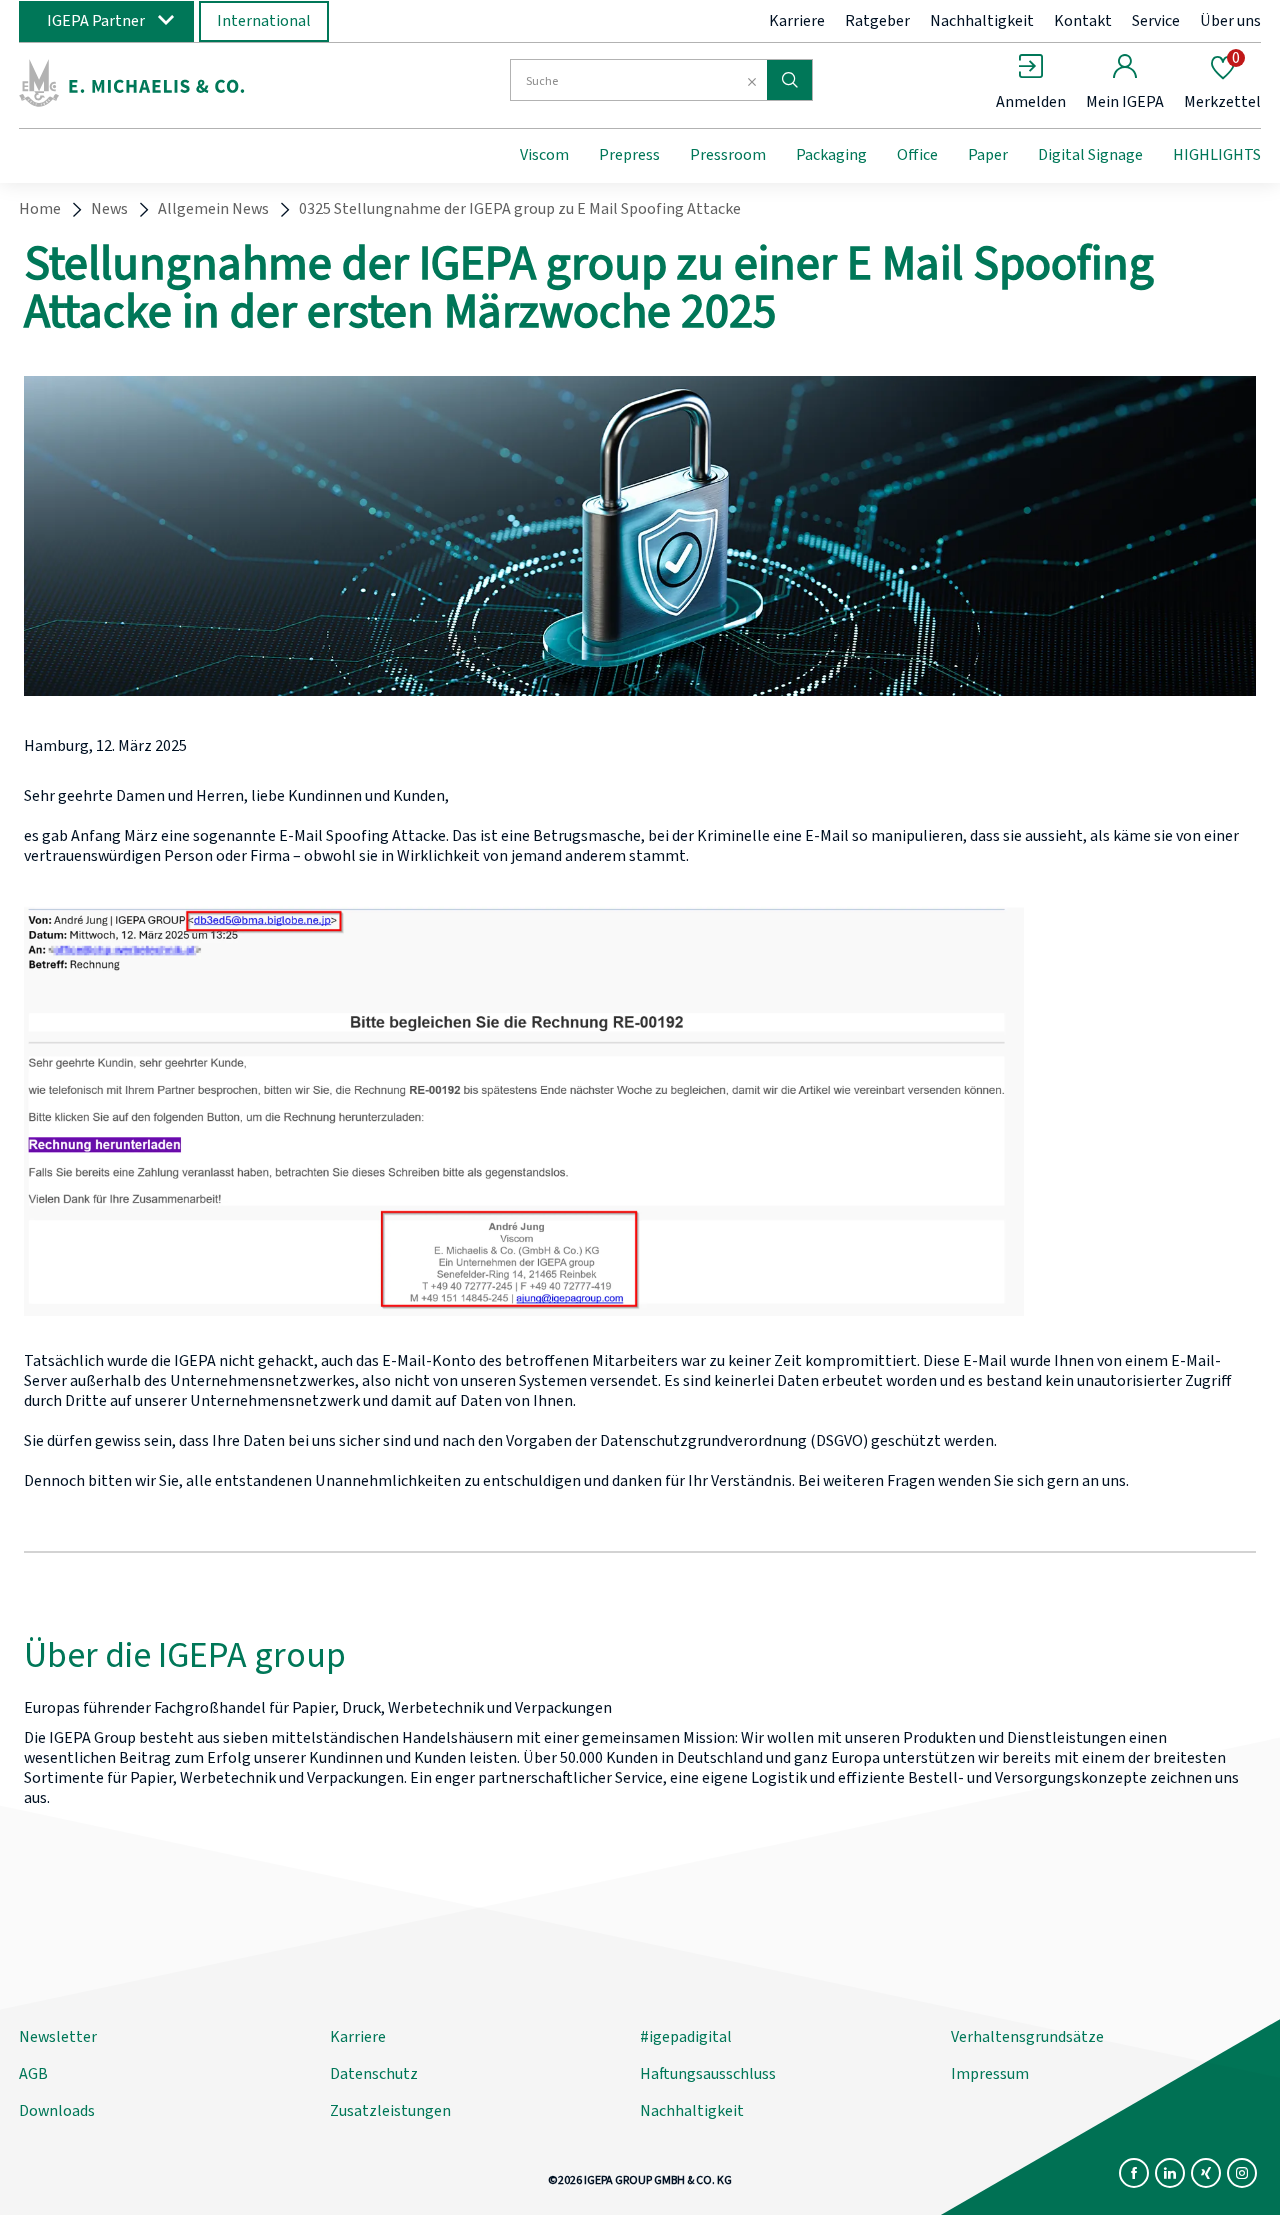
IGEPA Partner (96, 21)
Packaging (831, 155)
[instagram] (1242, 2173)
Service (1156, 21)
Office (917, 155)
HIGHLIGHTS (1217, 155)
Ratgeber (877, 21)
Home (40, 209)
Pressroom (728, 155)
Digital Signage (1090, 155)
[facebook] (1134, 2173)
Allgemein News (213, 209)
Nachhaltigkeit (982, 21)
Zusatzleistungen (390, 2111)
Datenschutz (374, 2074)
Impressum (990, 2074)
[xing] (1206, 2173)
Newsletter (58, 2037)
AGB (33, 2074)
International (264, 21)
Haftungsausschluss (708, 2074)
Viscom (544, 155)
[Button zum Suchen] (789, 80)
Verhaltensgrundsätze (1027, 2037)
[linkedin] (1170, 2173)
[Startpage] (183, 83)
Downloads (57, 2111)
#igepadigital (686, 2037)
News (109, 209)
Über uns (1230, 21)
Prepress (629, 155)
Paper (988, 155)
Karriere (797, 21)
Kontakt (1083, 21)
